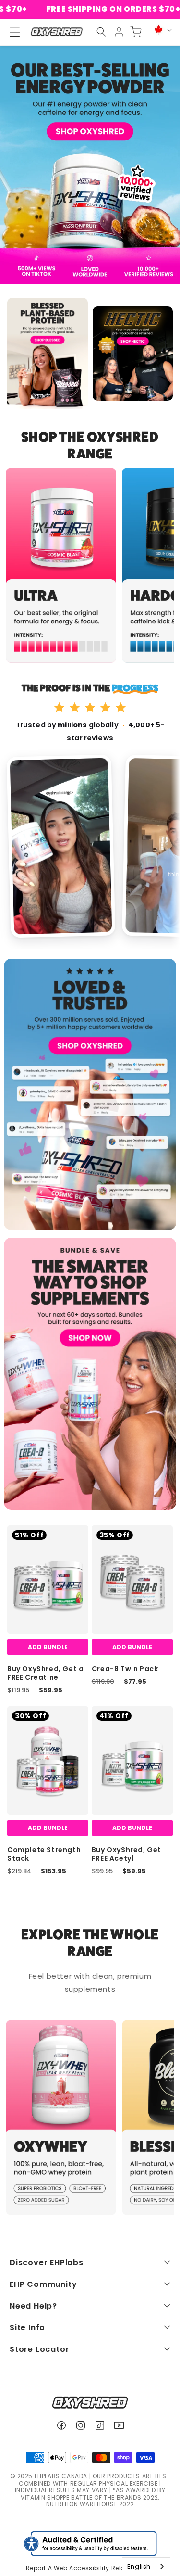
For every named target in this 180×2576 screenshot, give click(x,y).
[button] (101, 32)
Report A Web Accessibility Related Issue (90, 2568)
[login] (119, 32)
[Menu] (11, 32)
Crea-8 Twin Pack (125, 1669)
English (139, 2567)
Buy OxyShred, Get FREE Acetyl (126, 1854)
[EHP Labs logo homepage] (56, 32)
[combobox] (146, 2567)
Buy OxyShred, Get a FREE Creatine (45, 1673)
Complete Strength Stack (44, 1854)
